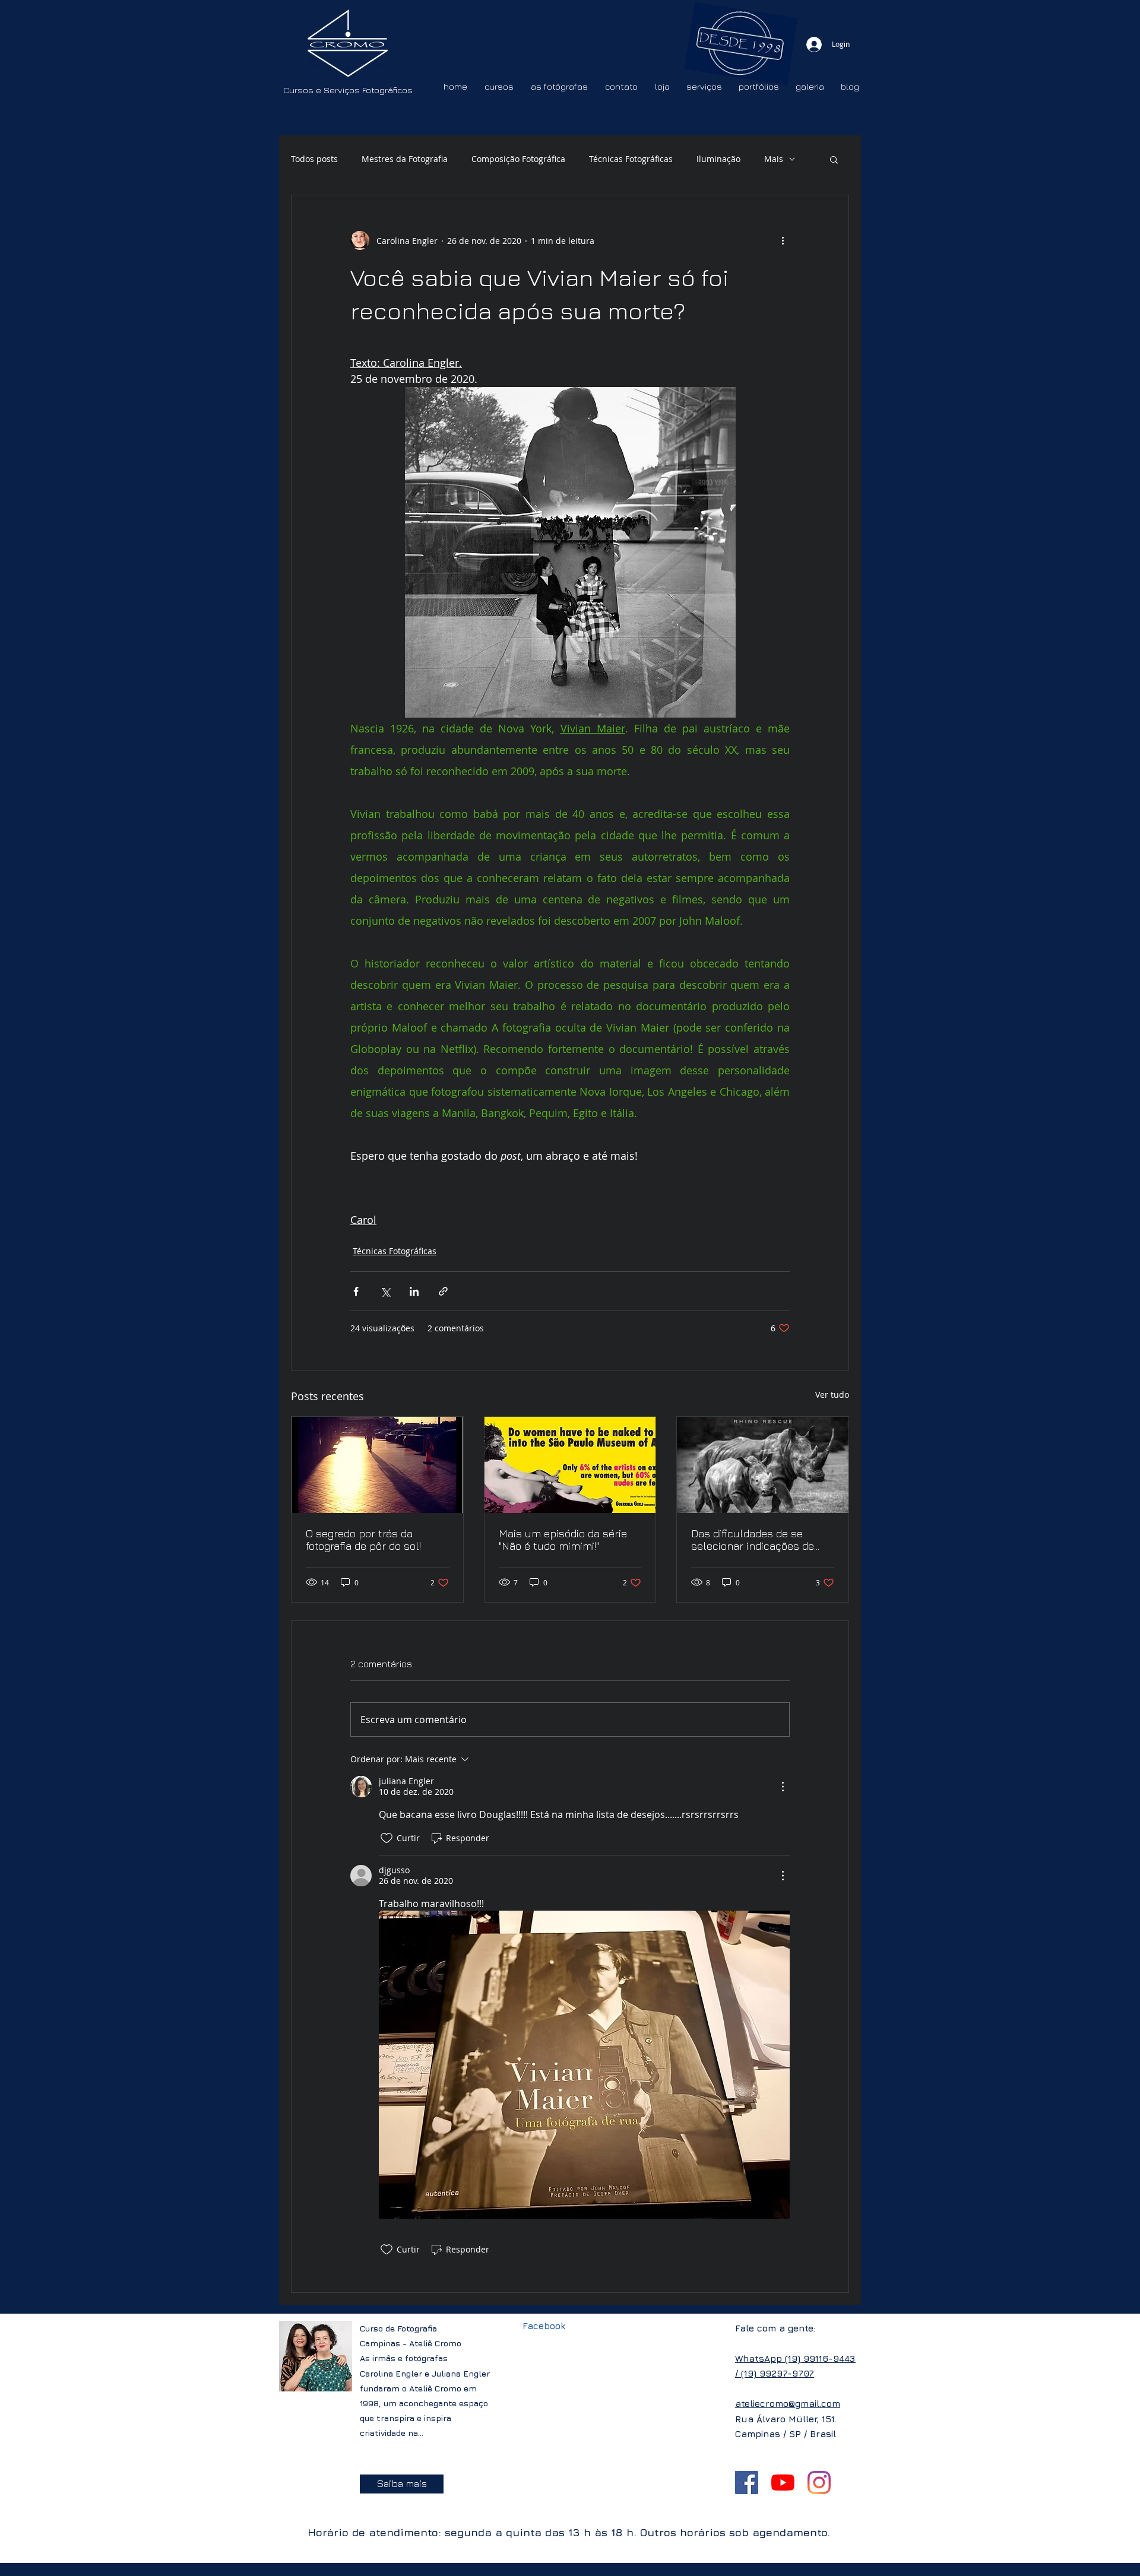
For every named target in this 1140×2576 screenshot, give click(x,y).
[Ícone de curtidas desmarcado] (387, 1838)
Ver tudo (832, 1395)
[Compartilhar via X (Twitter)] (385, 1291)
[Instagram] (819, 2483)
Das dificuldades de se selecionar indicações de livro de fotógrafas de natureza (753, 1540)
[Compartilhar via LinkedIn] (414, 1291)
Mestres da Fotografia (405, 159)
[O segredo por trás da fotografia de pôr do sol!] (377, 1465)
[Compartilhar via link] (443, 1291)
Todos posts (314, 159)
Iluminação (718, 159)
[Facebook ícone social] (747, 2483)
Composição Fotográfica (518, 159)
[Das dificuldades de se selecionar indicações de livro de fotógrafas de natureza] (763, 1465)
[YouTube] (783, 2483)
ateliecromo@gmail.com (788, 2404)
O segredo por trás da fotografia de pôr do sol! (363, 1540)
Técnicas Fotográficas (631, 159)
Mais (774, 159)
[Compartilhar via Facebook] (356, 1291)
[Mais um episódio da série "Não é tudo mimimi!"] (570, 1465)
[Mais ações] (783, 240)
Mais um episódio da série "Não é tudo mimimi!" (563, 1540)
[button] (834, 159)
